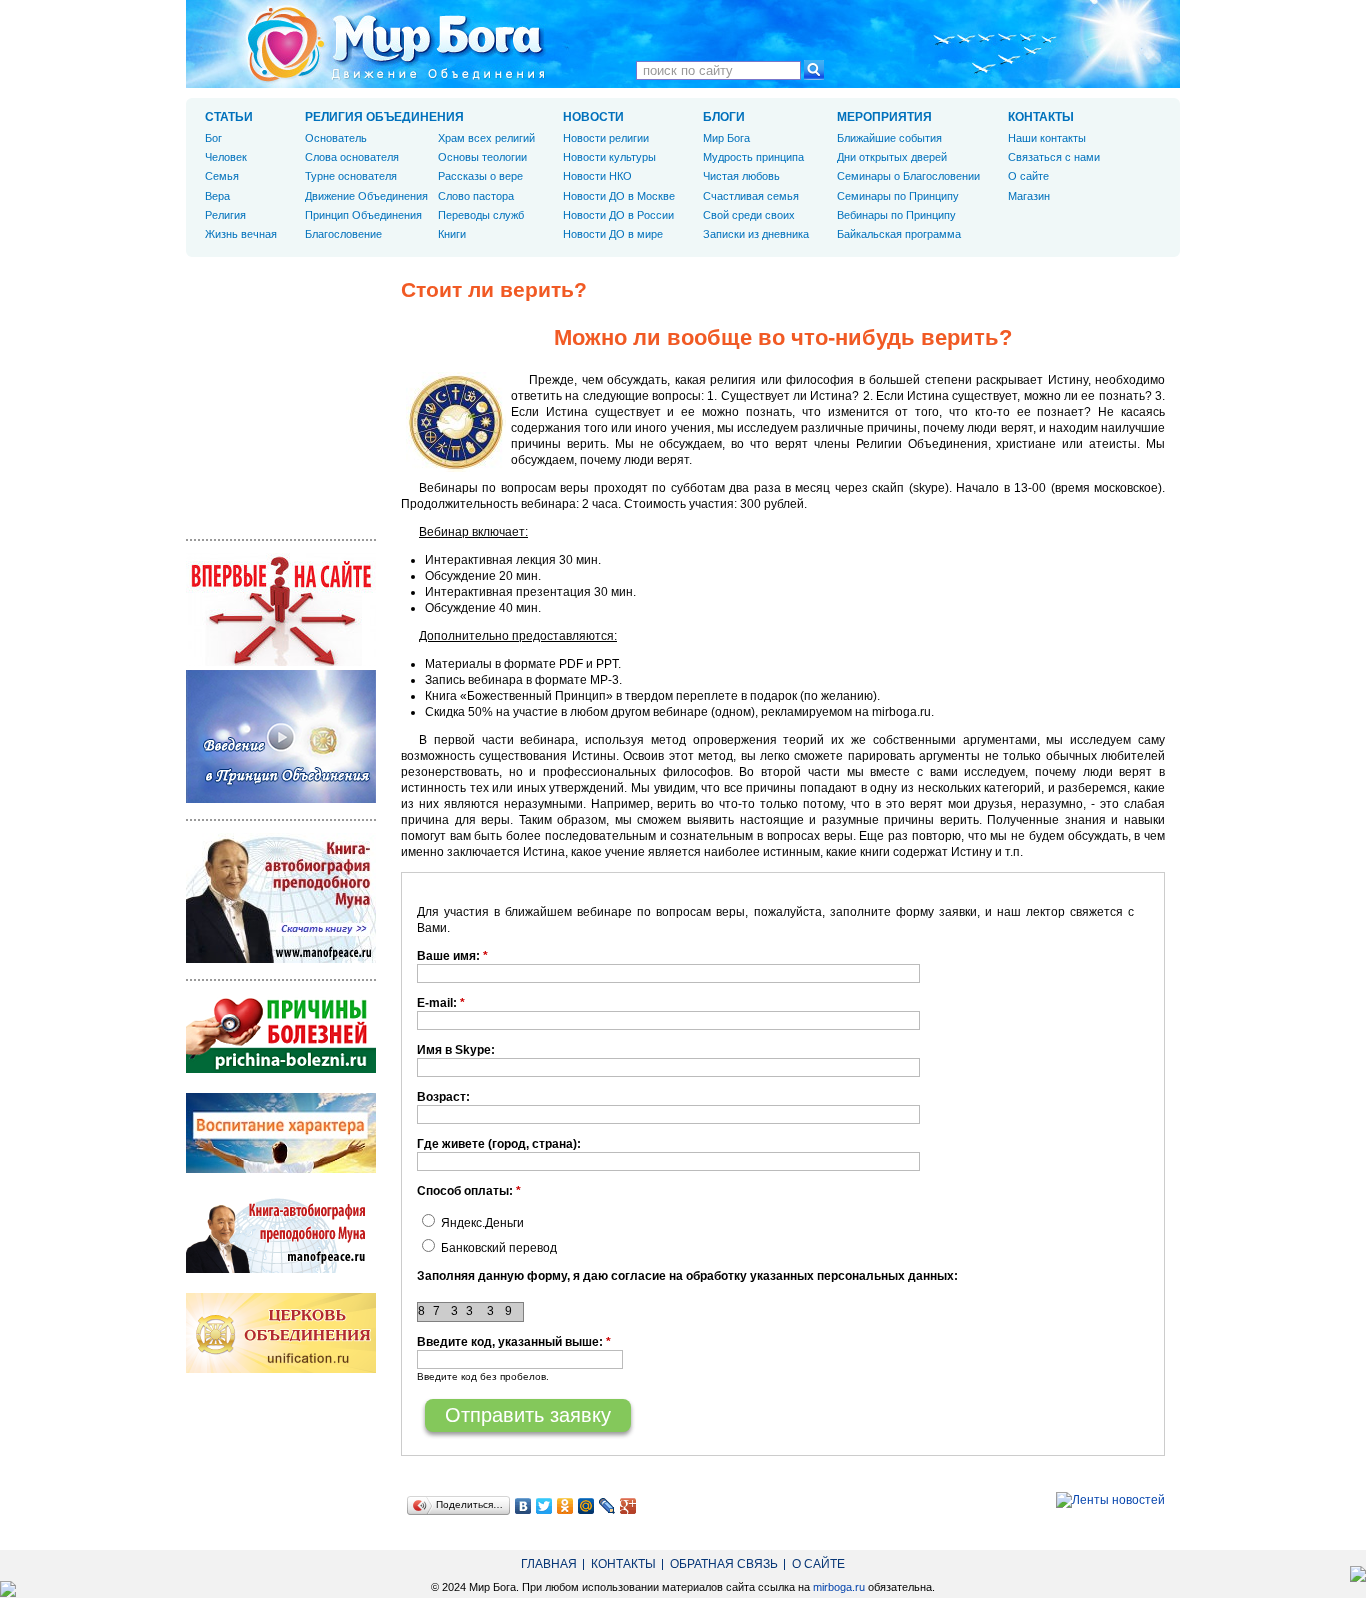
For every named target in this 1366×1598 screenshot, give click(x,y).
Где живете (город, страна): (499, 1144)
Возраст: (443, 1097)
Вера (217, 196)
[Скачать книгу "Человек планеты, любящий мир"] (281, 959)
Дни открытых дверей (892, 157)
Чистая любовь (741, 176)
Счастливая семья (751, 196)
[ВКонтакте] (523, 1506)
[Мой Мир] (586, 1506)
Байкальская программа (899, 234)
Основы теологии (482, 157)
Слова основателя (352, 157)
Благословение (343, 234)
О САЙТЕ (818, 1564)
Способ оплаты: (469, 1191)
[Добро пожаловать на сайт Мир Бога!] (281, 662)
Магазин (1029, 196)
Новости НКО (597, 176)
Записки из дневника (756, 234)
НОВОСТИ (593, 117)
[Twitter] (544, 1506)
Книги (452, 234)
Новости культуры (609, 157)
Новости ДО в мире (613, 234)
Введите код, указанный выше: (514, 1342)
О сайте (1028, 176)
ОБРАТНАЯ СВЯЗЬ (724, 1564)
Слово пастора (476, 196)
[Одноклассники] (565, 1506)
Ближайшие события (889, 138)
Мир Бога (726, 138)
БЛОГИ (724, 117)
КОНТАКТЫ (1041, 117)
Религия (225, 215)
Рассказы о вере (480, 176)
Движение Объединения (366, 196)
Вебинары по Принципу (896, 215)
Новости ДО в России (618, 215)
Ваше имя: (452, 956)
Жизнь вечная (241, 234)
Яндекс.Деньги (481, 1223)
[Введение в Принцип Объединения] (281, 799)
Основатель (336, 138)
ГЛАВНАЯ (549, 1564)
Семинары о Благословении (908, 176)
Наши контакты (1047, 138)
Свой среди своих (749, 215)
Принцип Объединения (363, 215)
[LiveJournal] (607, 1506)
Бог (213, 138)
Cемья (222, 176)
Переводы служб (481, 215)
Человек (226, 157)
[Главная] (396, 44)
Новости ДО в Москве (619, 196)
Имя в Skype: (456, 1050)
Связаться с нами (1054, 157)
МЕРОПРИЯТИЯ (884, 117)
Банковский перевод (497, 1248)
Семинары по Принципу (898, 196)
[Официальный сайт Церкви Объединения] (281, 1369)
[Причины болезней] (281, 1069)
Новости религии (606, 138)
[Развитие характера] (281, 1169)
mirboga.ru (839, 1587)
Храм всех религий (486, 138)
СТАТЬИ (229, 117)
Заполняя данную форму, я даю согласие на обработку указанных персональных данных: (687, 1276)
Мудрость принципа (753, 157)
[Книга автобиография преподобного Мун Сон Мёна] (281, 1269)
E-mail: (441, 1003)
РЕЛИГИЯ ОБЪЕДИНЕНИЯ (384, 117)
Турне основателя (351, 176)
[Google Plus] (628, 1506)
